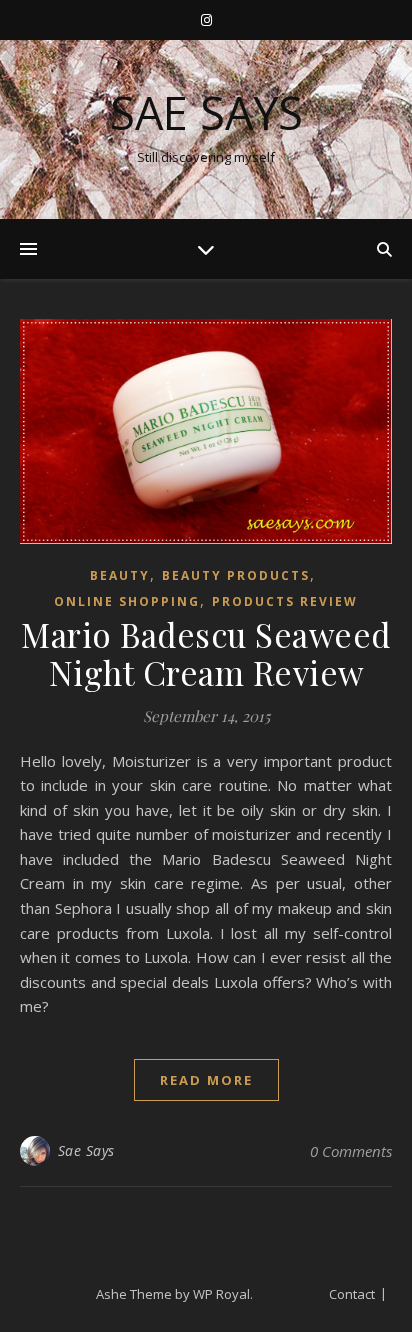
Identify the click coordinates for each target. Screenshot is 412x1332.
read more (206, 1080)
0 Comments (351, 1151)
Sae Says (206, 112)
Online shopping (127, 601)
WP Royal (221, 1294)
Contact (352, 1294)
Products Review (285, 601)
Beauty (120, 575)
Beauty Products (236, 575)
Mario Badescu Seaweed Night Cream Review (206, 653)
